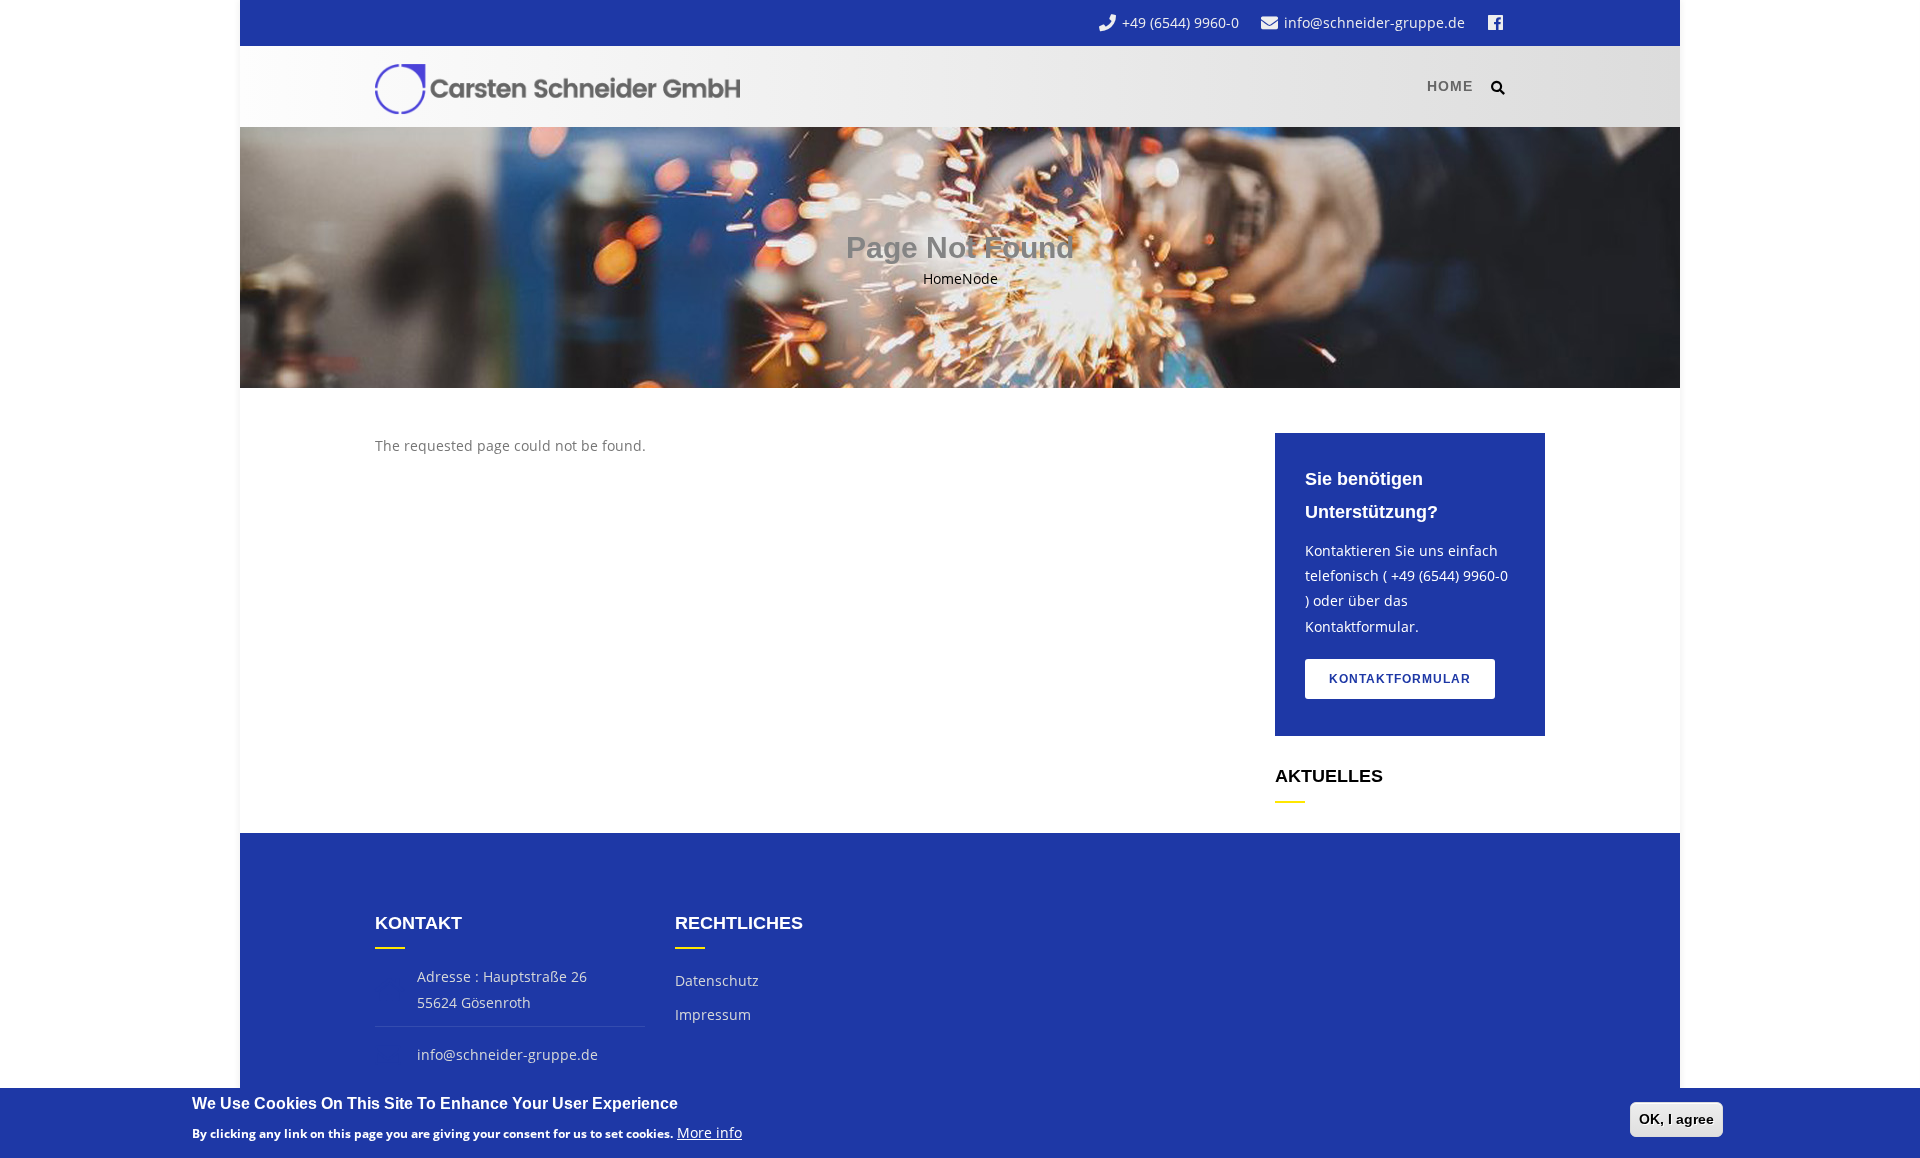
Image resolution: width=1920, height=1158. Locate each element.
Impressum (713, 1014)
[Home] (562, 85)
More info (709, 1132)
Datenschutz (717, 980)
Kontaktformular (1400, 679)
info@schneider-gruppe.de (1374, 22)
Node (980, 278)
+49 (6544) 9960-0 (1180, 22)
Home (1450, 86)
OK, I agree (1676, 1119)
